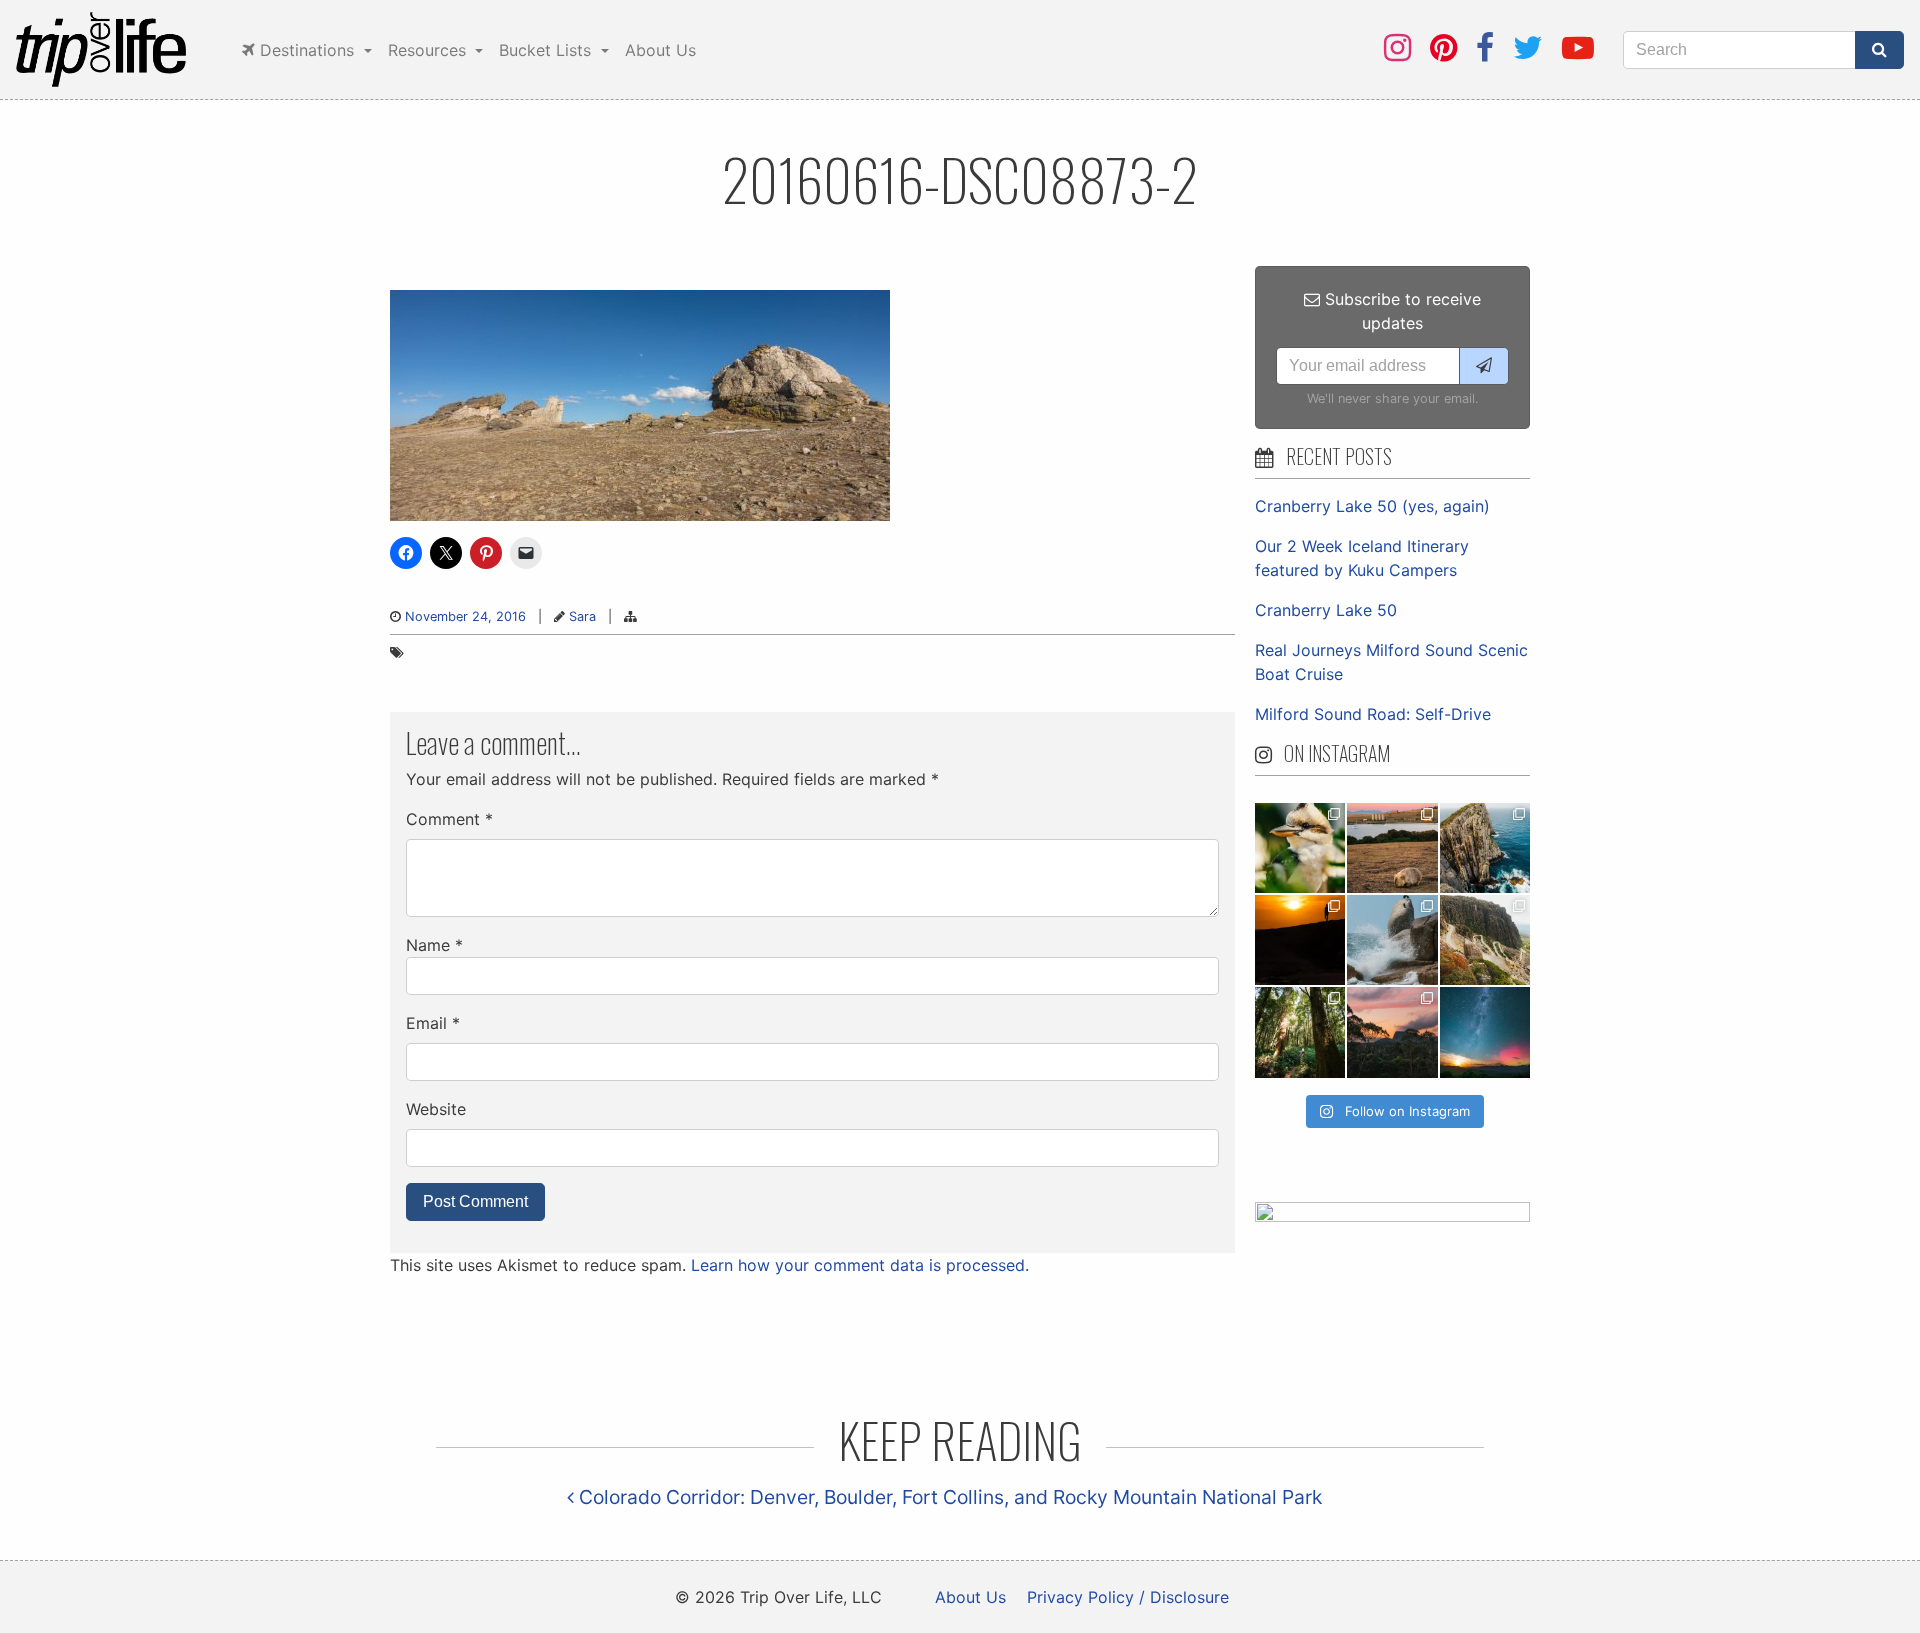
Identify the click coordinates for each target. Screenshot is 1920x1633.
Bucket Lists (547, 50)
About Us (660, 50)
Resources (429, 50)
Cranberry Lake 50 (1326, 610)
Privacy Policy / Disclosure (1128, 1597)
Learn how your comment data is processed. (860, 1265)
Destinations (307, 50)
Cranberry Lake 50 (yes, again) (1372, 506)
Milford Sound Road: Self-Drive (1373, 714)
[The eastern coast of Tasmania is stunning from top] (1392, 940)
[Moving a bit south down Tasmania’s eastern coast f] (1300, 940)
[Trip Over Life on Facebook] (1485, 47)
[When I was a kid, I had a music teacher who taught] (1300, 848)
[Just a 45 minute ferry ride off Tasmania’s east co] (1392, 848)
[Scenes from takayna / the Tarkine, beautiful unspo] (1300, 1032)
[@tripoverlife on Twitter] (1528, 47)
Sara (582, 616)
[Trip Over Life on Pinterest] (1443, 47)
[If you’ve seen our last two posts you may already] (1485, 848)
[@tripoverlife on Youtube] (1578, 47)
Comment (449, 819)
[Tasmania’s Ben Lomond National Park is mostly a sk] (1485, 940)
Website (436, 1109)
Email (433, 1023)
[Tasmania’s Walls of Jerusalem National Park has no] (1392, 1032)
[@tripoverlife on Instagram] (1397, 47)
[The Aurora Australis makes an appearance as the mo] (1485, 1032)
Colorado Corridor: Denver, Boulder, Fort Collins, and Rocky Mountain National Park (948, 1497)
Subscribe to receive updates (1400, 311)
